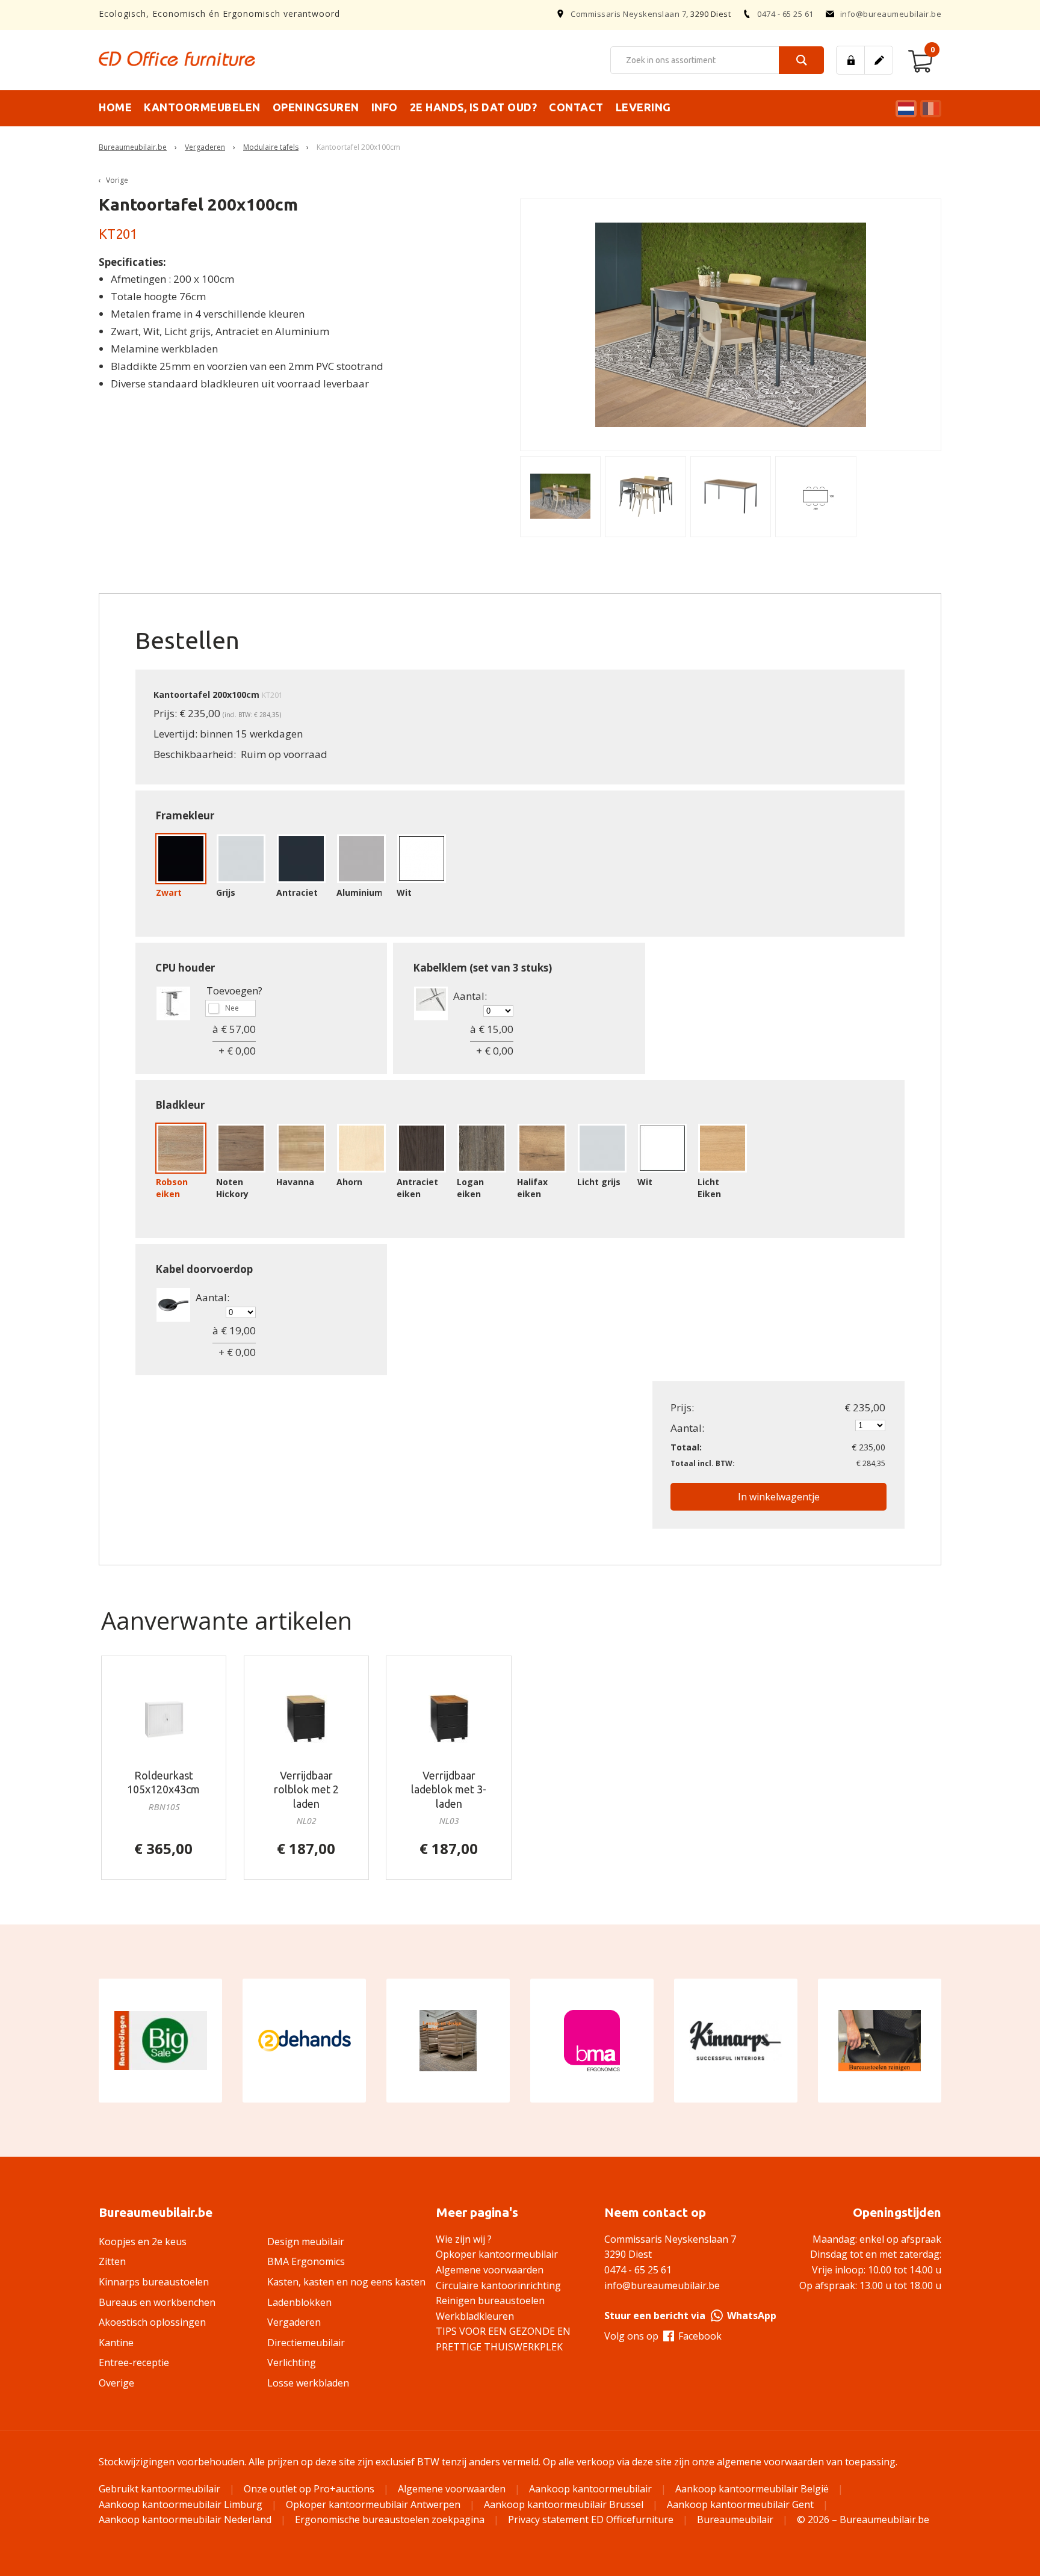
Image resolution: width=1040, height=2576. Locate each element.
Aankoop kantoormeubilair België (752, 2489)
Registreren (879, 60)
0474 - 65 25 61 (785, 14)
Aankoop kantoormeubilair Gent (740, 2504)
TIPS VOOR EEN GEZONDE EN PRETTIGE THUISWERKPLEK (503, 2339)
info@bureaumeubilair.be (891, 14)
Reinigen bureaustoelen (490, 2300)
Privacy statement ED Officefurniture (591, 2519)
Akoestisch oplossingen (152, 2322)
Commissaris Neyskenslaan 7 (628, 14)
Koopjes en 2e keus (143, 2242)
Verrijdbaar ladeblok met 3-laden (449, 1789)
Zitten (112, 2261)
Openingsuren (316, 107)
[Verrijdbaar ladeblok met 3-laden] (448, 1718)
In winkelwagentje (779, 1497)
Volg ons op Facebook (663, 2336)
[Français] (929, 109)
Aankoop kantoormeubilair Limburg (181, 2504)
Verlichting (292, 2362)
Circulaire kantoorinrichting (498, 2285)
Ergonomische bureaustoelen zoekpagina (390, 2519)
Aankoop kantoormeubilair (590, 2489)
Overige (116, 2383)
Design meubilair (306, 2242)
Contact (576, 107)
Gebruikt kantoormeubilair (159, 2489)
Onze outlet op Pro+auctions (309, 2489)
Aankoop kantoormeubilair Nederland (185, 2519)
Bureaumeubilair (735, 2519)
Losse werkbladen (308, 2383)
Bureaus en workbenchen (157, 2302)
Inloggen (850, 60)
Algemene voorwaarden (490, 2270)
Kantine (116, 2343)
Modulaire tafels (271, 147)
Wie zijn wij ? (464, 2239)
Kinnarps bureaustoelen (154, 2282)
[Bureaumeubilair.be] (177, 59)
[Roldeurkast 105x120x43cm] (164, 1718)
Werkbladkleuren (475, 2316)
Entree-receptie (134, 2362)
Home (115, 107)
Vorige (117, 180)
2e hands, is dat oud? (474, 107)
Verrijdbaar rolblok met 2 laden (306, 1789)
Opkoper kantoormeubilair (497, 2254)
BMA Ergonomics (306, 2261)
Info (385, 107)
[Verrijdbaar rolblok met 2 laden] (306, 1718)
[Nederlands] (905, 109)
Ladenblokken (299, 2302)
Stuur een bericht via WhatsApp (690, 2316)
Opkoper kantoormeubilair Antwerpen (373, 2504)
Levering (643, 107)
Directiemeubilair (306, 2343)
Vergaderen (205, 147)
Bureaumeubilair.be (133, 147)
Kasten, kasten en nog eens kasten (346, 2282)
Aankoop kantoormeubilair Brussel (564, 2504)
